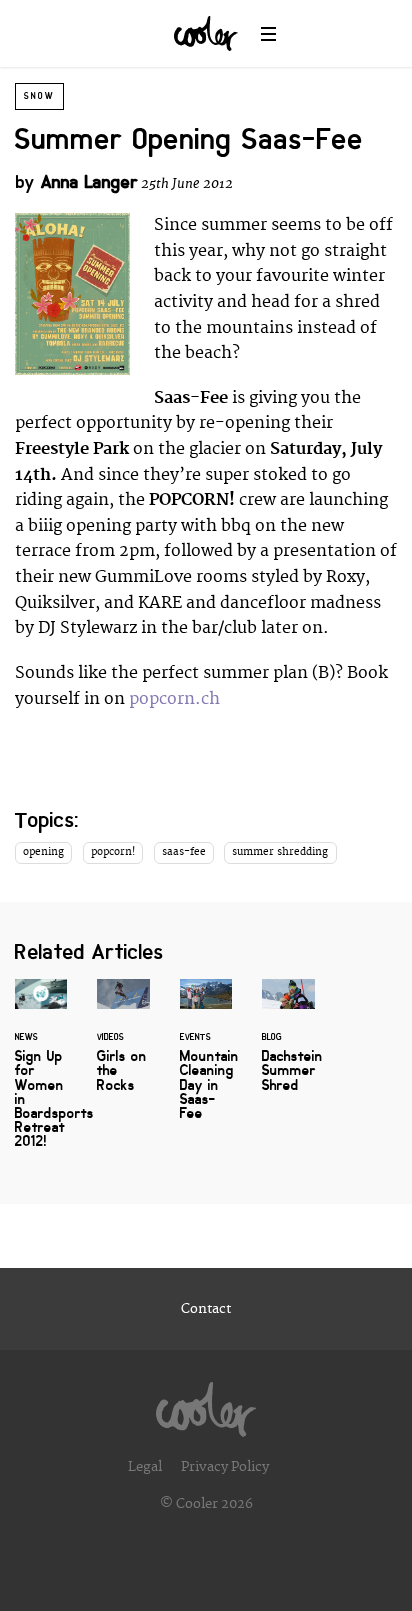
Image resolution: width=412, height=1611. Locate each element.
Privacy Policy (225, 1467)
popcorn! (113, 852)
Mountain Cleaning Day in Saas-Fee (206, 1061)
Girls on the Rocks (123, 1047)
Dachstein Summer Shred (288, 1047)
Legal (145, 1467)
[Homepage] (206, 1404)
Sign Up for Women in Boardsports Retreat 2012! (41, 1075)
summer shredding (280, 852)
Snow (39, 96)
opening (43, 852)
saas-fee (184, 852)
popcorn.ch (174, 699)
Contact (206, 1309)
